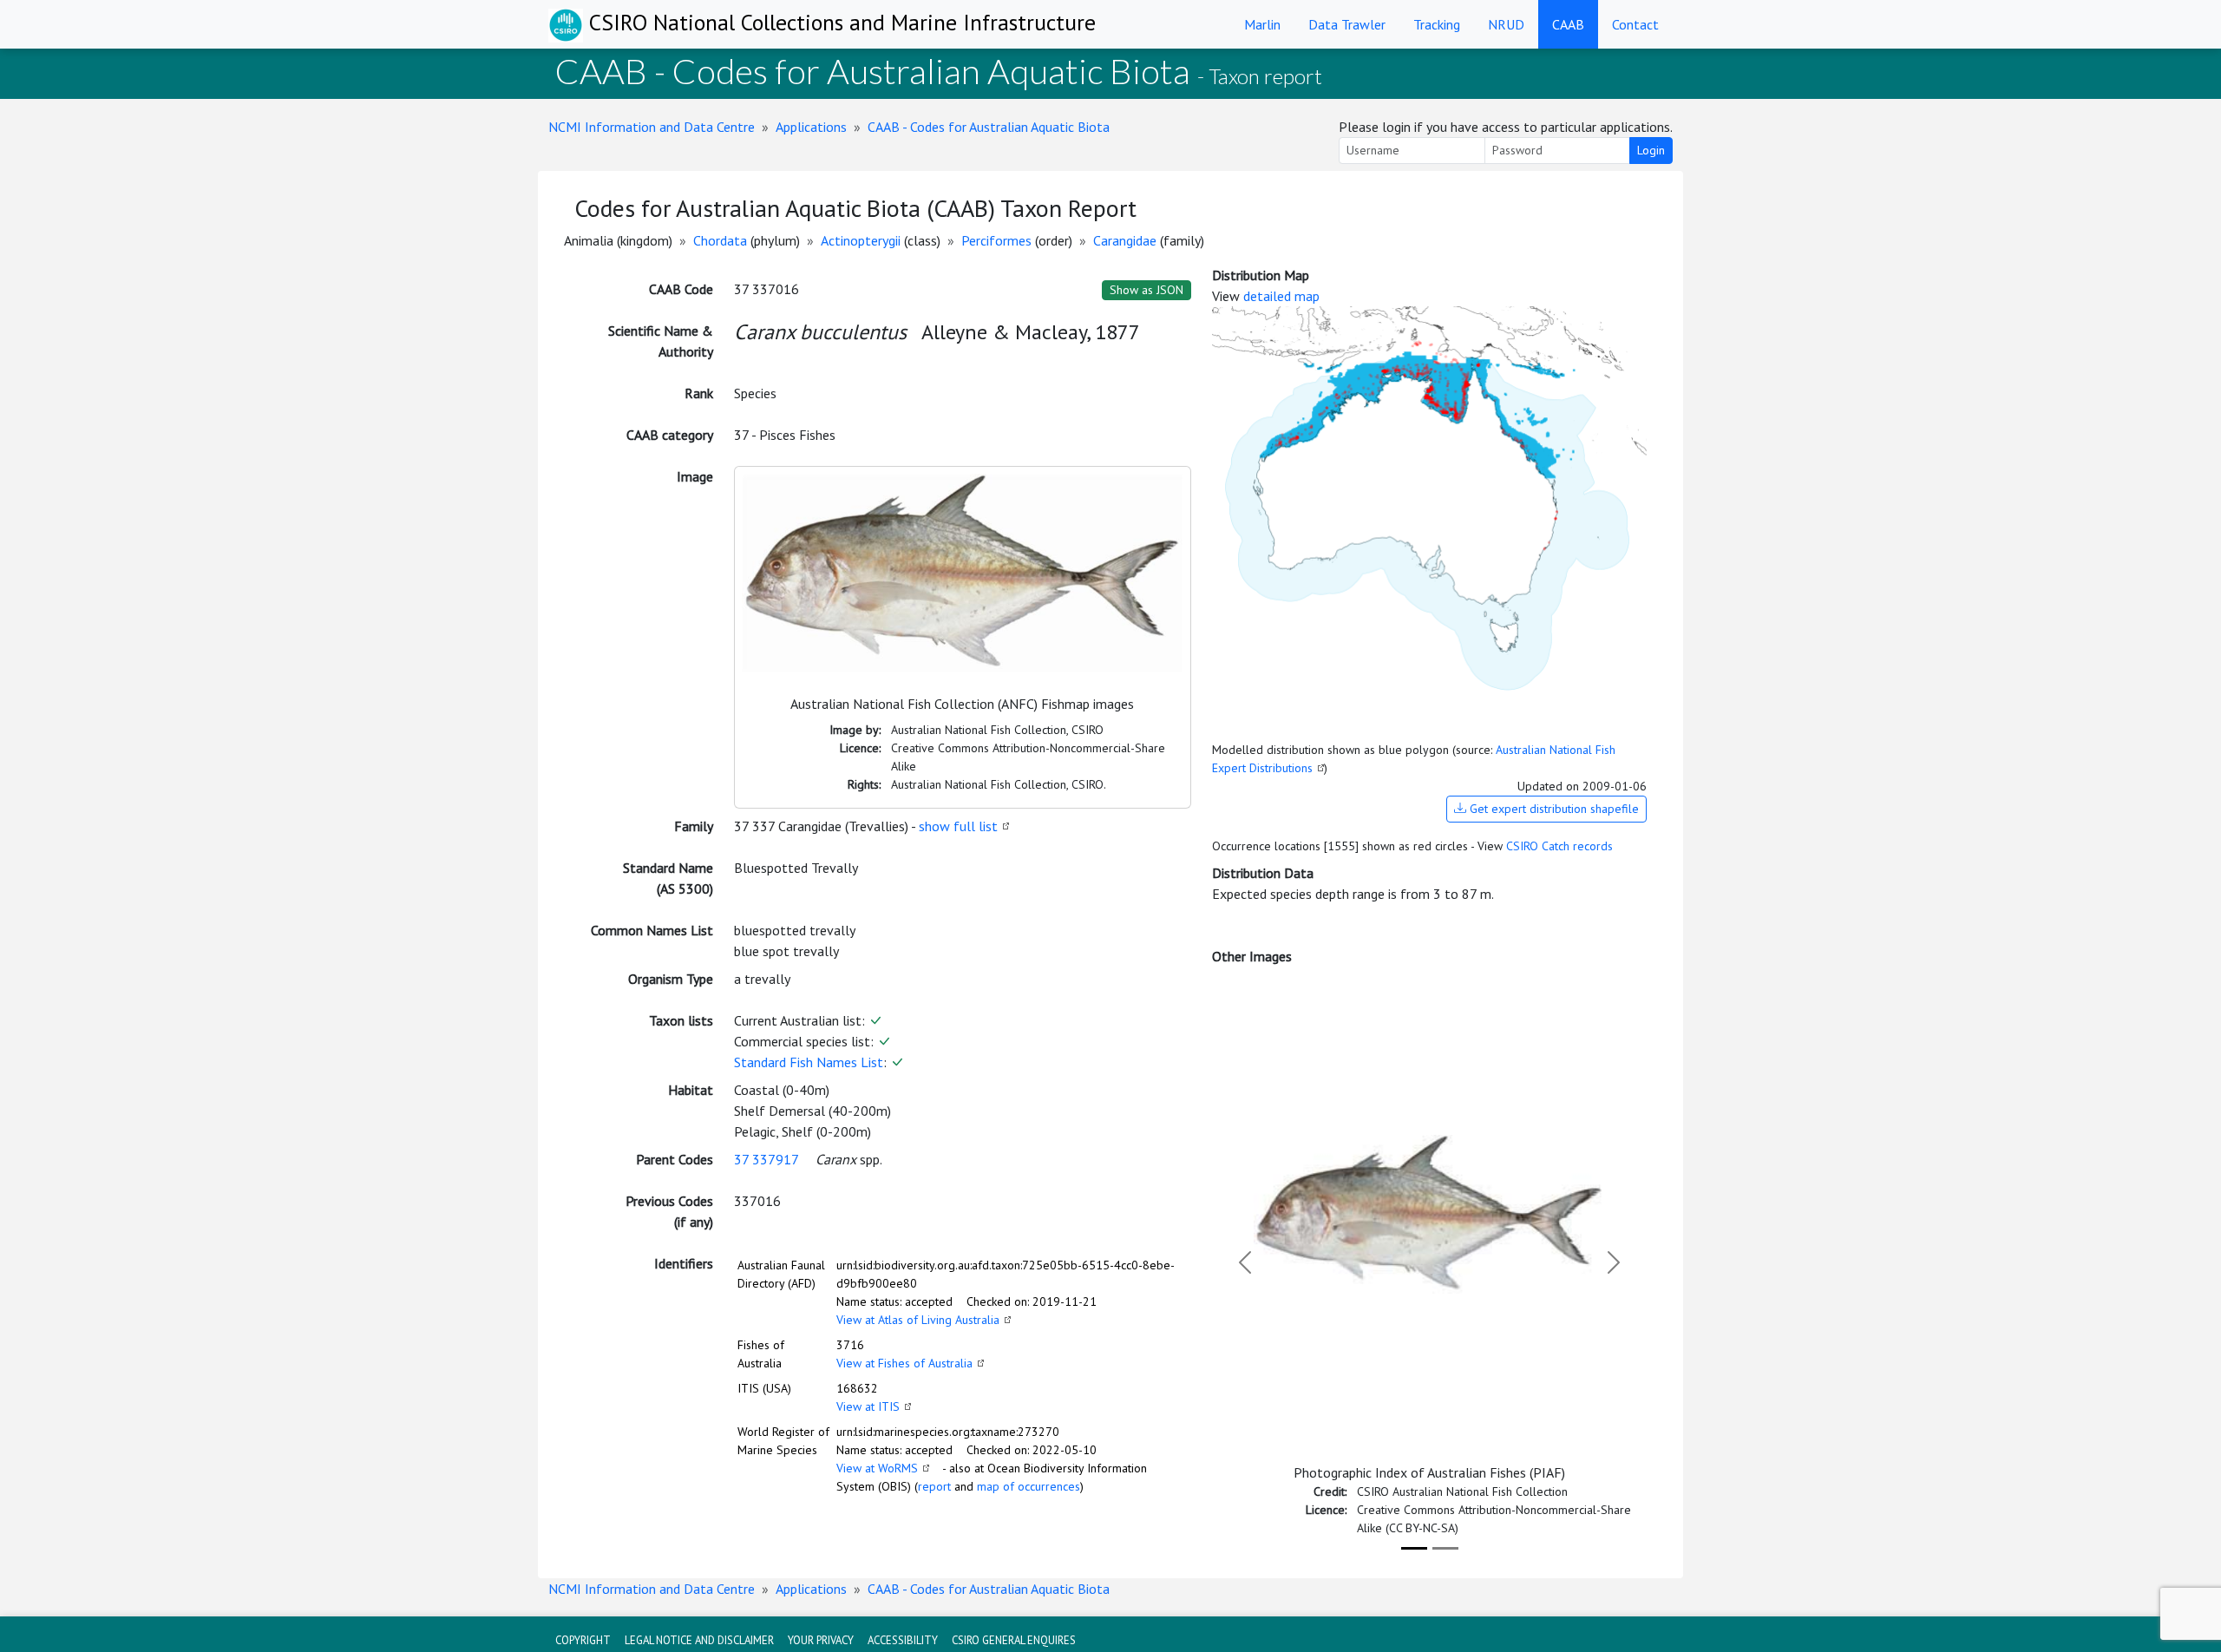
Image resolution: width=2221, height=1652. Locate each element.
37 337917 (766, 1159)
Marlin (1262, 24)
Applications (811, 127)
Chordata (720, 240)
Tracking (1437, 24)
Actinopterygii (861, 240)
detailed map (1281, 296)
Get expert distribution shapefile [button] (1553, 809)
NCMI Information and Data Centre (652, 127)
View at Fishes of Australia (904, 1363)
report (934, 1486)
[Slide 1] (1414, 1548)
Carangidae (1125, 240)
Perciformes (996, 240)
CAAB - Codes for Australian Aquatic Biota (989, 127)
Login (1651, 150)
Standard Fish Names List (809, 1062)
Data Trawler (1347, 24)
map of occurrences (1029, 1486)
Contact (1635, 24)
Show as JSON (1147, 290)
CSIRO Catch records (1559, 846)
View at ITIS (868, 1406)
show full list (958, 826)
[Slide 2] (1445, 1548)
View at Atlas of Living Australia (918, 1320)
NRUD (1506, 24)
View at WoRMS (877, 1468)
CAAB (1568, 24)
